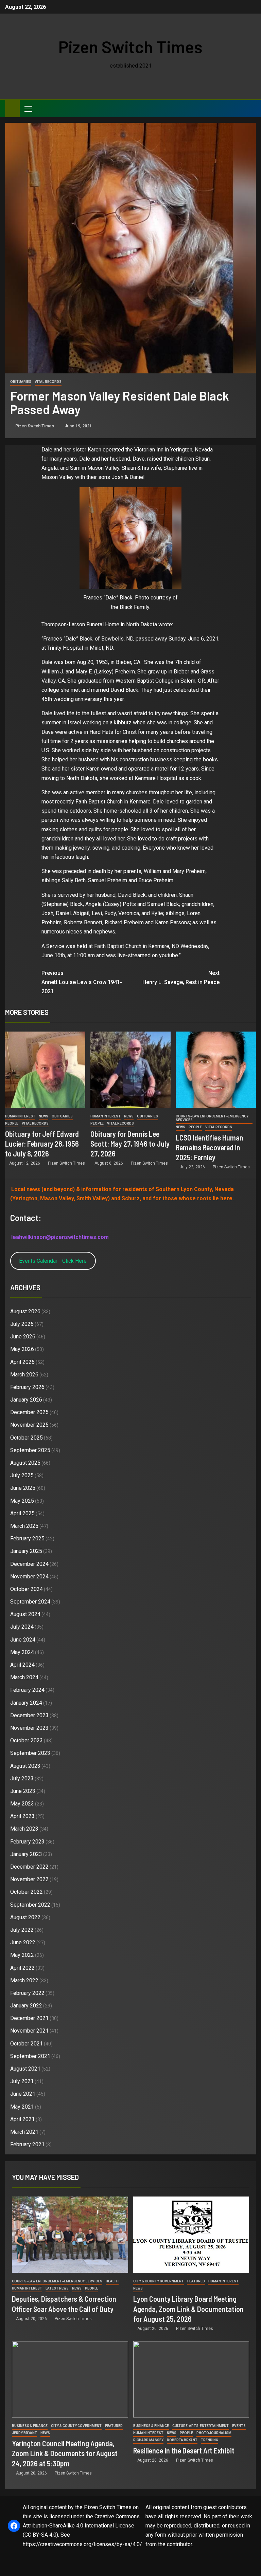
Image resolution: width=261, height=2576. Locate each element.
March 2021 (24, 2132)
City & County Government (159, 2281)
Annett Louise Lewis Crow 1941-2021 (82, 982)
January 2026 (26, 1400)
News (43, 1116)
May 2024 (22, 1652)
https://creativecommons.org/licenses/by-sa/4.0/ (82, 2544)
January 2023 (26, 1854)
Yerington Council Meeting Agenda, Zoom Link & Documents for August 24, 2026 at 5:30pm (65, 2453)
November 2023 (29, 1728)
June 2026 (23, 1337)
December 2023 (29, 1715)
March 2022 (24, 1980)
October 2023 (27, 1740)
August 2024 (25, 1614)
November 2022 (29, 1879)
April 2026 (22, 1362)
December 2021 (29, 2018)
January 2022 (26, 2006)
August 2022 (25, 1917)
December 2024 (29, 1564)
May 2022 (22, 1955)
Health (112, 2281)
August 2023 (25, 1766)
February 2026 (27, 1387)
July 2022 (22, 1930)
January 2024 (26, 1703)
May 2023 (22, 1804)
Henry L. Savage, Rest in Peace (181, 978)
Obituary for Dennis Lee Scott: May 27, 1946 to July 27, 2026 (130, 1144)
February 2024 (27, 1690)
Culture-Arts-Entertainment (201, 2426)
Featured (196, 2281)
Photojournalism (214, 2433)
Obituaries (21, 382)
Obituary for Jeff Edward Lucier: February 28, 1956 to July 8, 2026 (42, 1144)
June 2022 (23, 1942)
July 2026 (22, 1324)
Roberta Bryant (182, 2440)
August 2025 (25, 1463)
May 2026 (22, 1349)
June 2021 (23, 2094)
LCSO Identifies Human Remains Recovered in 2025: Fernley (210, 1147)
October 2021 (27, 2044)
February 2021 (27, 2144)
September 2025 (30, 1450)
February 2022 (27, 1993)
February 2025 (27, 1539)
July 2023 (22, 1778)
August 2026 (25, 1311)
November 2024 (29, 1577)
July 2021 (22, 2081)
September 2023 (30, 1753)
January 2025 (26, 1551)
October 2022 (27, 1892)
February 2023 (27, 1842)
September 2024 (30, 1602)
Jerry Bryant (24, 2433)
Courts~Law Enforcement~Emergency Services (212, 1118)
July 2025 (22, 1475)
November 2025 (29, 1425)
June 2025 (23, 1488)
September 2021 (30, 2056)
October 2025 (27, 1438)
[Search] (250, 109)
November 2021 (29, 2031)
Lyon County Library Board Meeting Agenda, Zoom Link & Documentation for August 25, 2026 (188, 2309)
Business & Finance (30, 2426)
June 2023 (23, 1791)
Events (239, 2426)
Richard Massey (148, 2440)
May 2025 (22, 1501)
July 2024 (22, 1627)
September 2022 (30, 1905)
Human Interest (20, 1116)
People (12, 1123)
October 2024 (27, 1589)
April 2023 (22, 1816)
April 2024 (22, 1665)
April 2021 (22, 2119)
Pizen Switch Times (130, 47)
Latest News (57, 2288)
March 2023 (24, 1829)
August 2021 (25, 2069)
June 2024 (23, 1640)
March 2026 (24, 1375)
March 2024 (24, 1677)
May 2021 (22, 2107)
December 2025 (29, 1412)
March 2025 (24, 1526)
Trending (210, 2440)
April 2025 (22, 1513)
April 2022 (22, 1968)
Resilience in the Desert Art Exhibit (184, 2450)
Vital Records (48, 382)
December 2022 (29, 1867)
